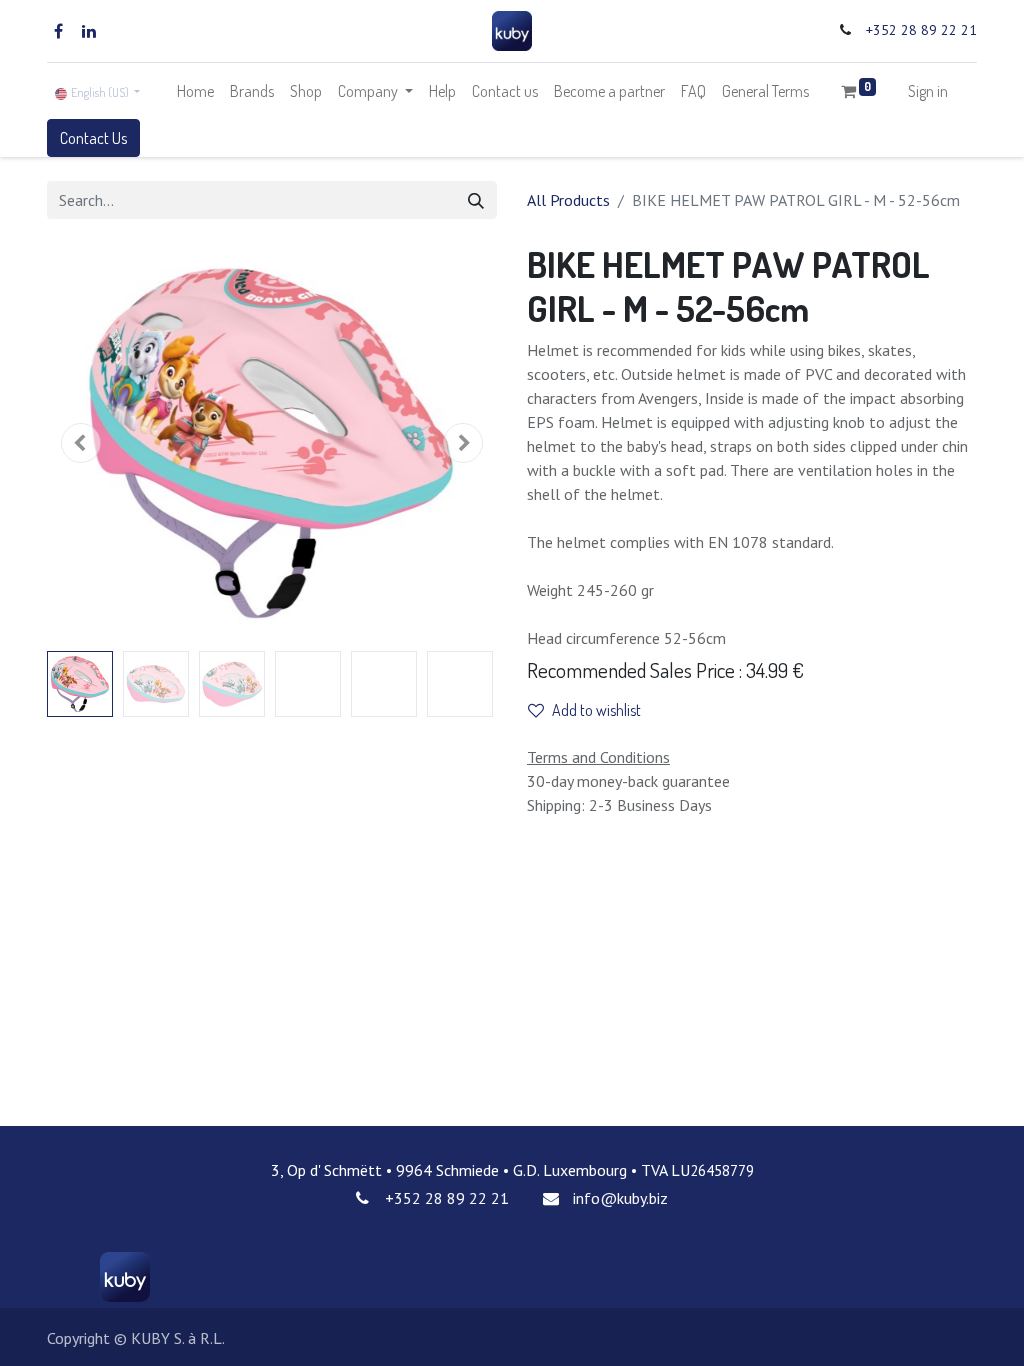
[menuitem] (195, 91)
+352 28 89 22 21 (921, 30)
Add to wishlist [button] (596, 710)
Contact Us (93, 138)
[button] (81, 443)
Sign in (928, 91)
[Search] (476, 200)
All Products (568, 200)
